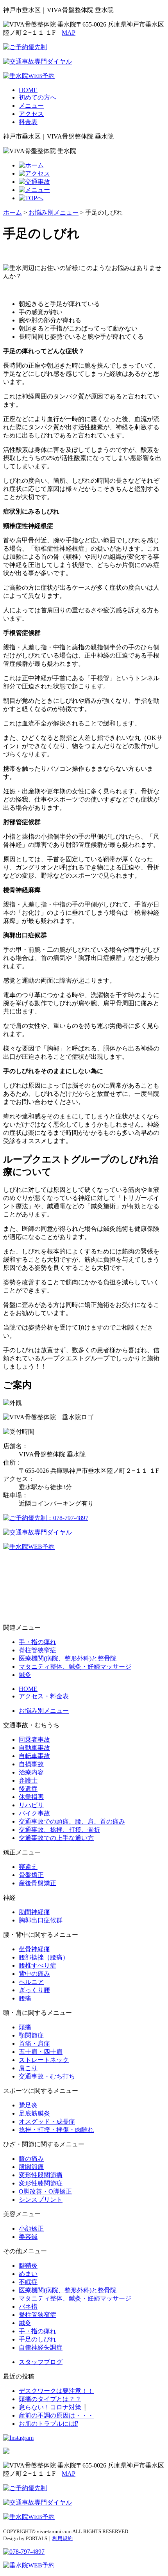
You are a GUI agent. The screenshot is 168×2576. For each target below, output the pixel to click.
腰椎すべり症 (38, 1965)
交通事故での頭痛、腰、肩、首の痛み (72, 1821)
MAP (69, 33)
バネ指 (28, 2307)
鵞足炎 (28, 2105)
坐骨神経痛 (34, 1949)
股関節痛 (31, 2167)
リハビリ (31, 1805)
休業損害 (31, 1797)
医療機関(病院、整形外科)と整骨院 (68, 1658)
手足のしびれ (38, 2339)
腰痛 (25, 1998)
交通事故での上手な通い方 (56, 1838)
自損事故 (31, 1764)
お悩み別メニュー (44, 1711)
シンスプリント (41, 2200)
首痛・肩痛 (34, 2044)
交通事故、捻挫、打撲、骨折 (59, 1830)
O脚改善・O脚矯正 (45, 2191)
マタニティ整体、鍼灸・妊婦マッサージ (75, 1667)
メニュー (31, 106)
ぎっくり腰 (34, 1990)
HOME (28, 90)
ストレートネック (44, 2060)
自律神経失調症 (41, 2348)
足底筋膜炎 (34, 2113)
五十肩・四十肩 (41, 2052)
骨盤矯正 (31, 1875)
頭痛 (25, 2027)
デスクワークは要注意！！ (56, 2391)
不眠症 (28, 2282)
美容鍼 (28, 2237)
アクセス (31, 114)
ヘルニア (31, 1982)
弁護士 (28, 1780)
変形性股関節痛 (41, 2175)
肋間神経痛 (34, 1912)
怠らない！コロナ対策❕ (54, 2407)
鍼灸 (25, 1675)
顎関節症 (31, 2035)
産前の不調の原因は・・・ (56, 2415)
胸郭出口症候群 (41, 1920)
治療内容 (31, 1772)
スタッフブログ (41, 2362)
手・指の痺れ (38, 1642)
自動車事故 (34, 1748)
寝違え (28, 1867)
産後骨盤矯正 (38, 1883)
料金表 (28, 122)
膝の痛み (31, 2159)
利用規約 (63, 2538)
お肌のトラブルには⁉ (48, 2424)
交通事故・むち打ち (47, 2076)
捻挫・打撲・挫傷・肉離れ (56, 2130)
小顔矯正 (31, 2228)
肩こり (28, 2068)
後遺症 (28, 1789)
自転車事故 (34, 1756)
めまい (28, 2274)
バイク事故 (34, 1813)
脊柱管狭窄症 (38, 1650)
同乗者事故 (34, 1740)
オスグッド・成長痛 (47, 2122)
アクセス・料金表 (44, 1696)
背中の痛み (34, 1974)
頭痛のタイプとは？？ (50, 2399)
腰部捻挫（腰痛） (44, 1957)
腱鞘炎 (28, 2266)
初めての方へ (38, 97)
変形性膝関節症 (41, 2183)
